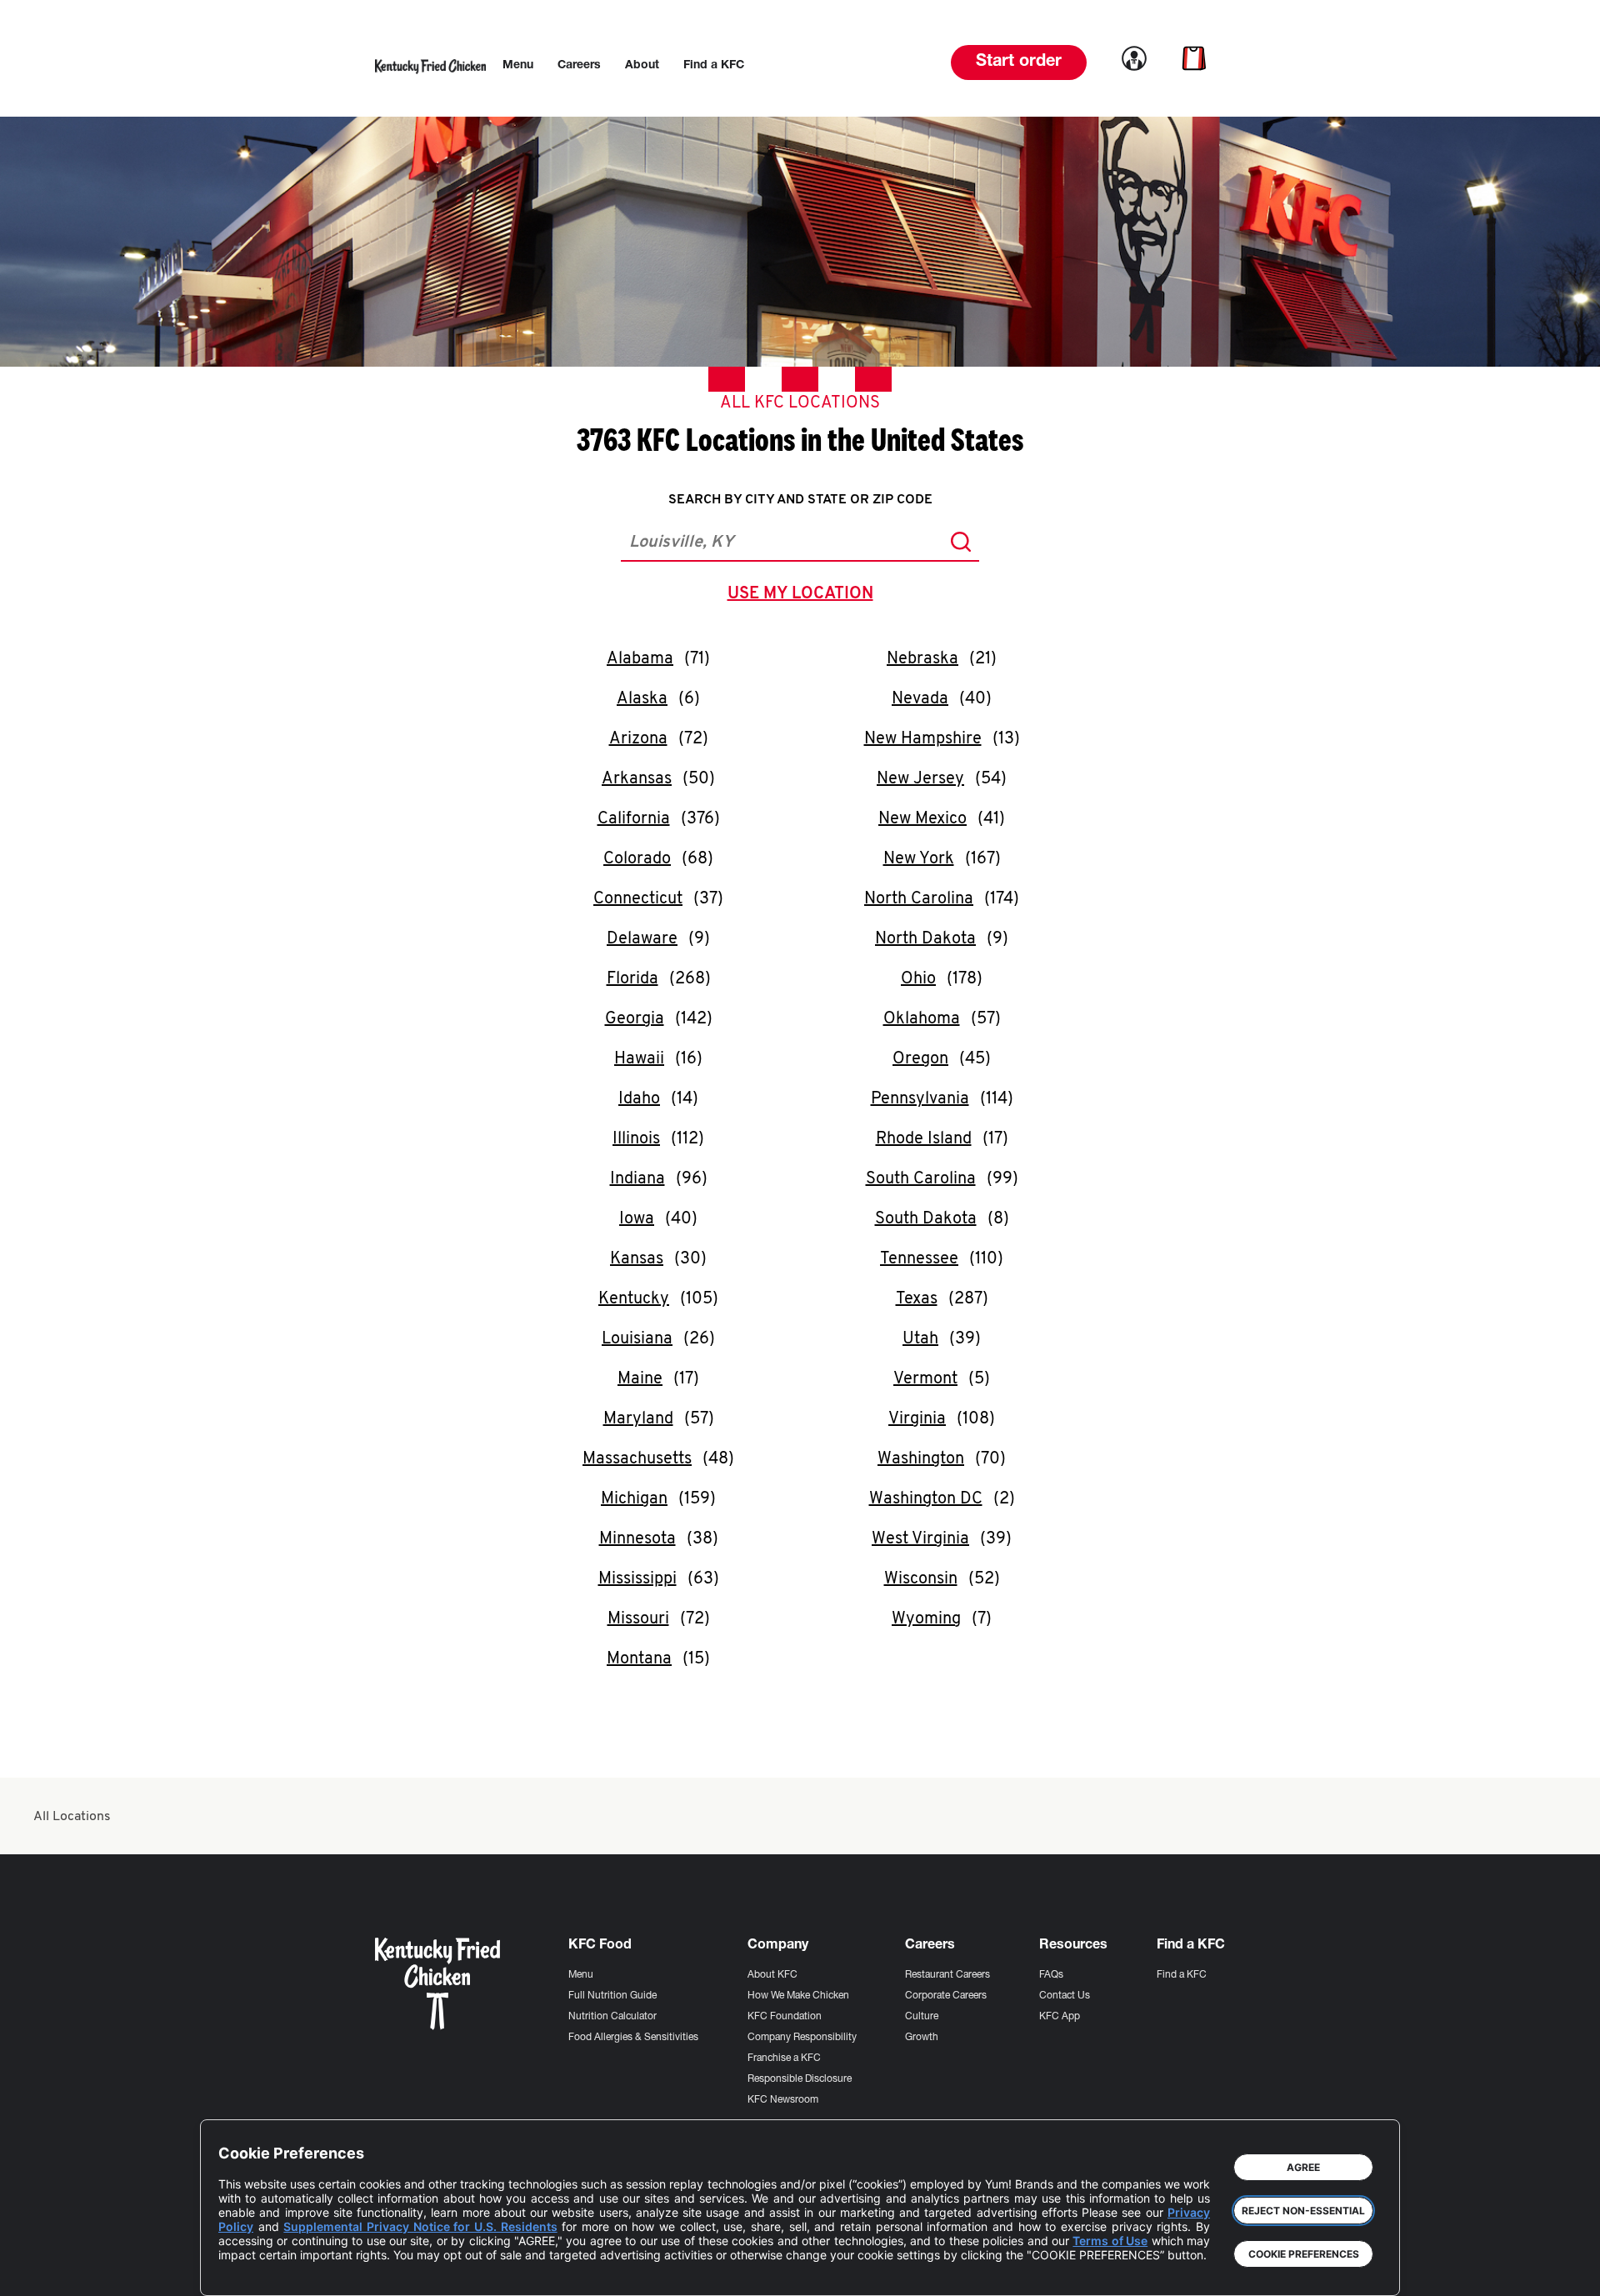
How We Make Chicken (798, 1996)
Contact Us (1065, 1996)
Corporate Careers (946, 1996)
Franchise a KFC (784, 2058)
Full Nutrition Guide (612, 1996)
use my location (804, 596)
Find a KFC (1182, 1975)
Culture (922, 2017)
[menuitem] (518, 66)
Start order (1019, 63)
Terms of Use (1110, 2241)
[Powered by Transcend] (245, 2271)
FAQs (1051, 1975)
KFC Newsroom (783, 2100)
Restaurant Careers (947, 1975)
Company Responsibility (802, 2038)
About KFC (772, 1975)
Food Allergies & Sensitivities (633, 2038)
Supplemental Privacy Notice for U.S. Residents (420, 2226)
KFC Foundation (785, 2017)
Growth (922, 2038)
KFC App (1060, 2017)
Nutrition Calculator (612, 2017)
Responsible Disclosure (800, 2079)
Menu (581, 1975)
